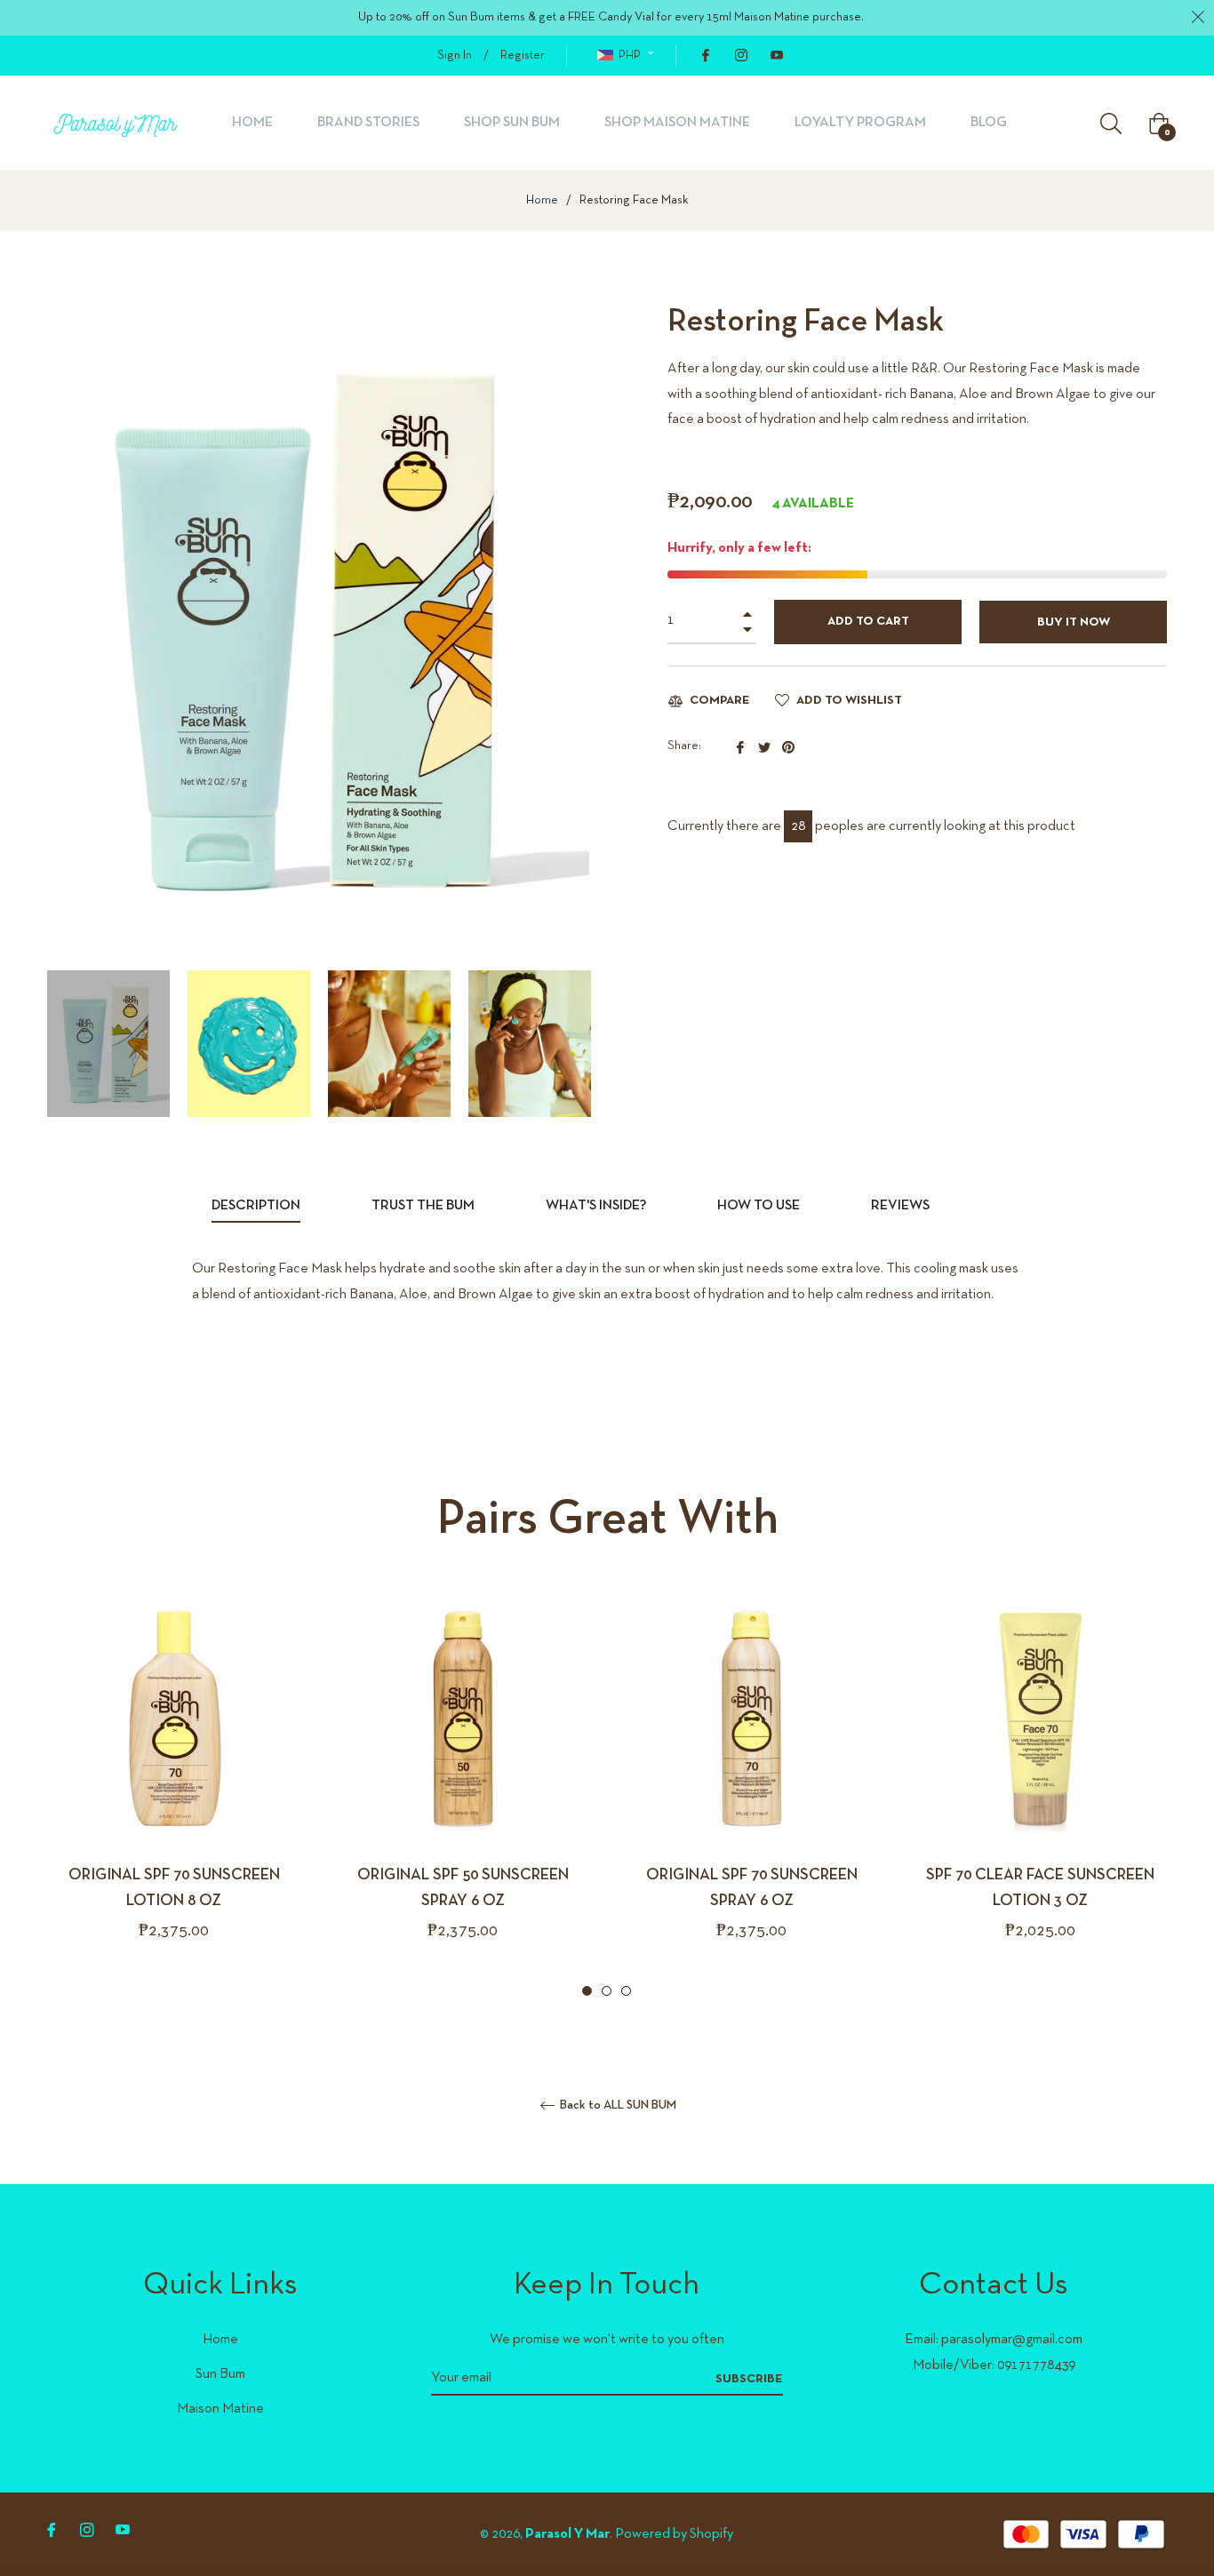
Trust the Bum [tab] (423, 1206)
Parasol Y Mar (567, 2534)
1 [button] (587, 1991)
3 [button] (626, 1991)
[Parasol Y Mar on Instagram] (740, 56)
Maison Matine (220, 2409)
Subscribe (749, 2379)
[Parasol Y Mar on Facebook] (705, 56)
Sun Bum (220, 2374)
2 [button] (607, 1991)
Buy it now (1074, 622)
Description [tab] (256, 1206)
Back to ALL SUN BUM (617, 2105)
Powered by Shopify (674, 2534)
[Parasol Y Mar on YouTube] (776, 56)
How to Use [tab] (759, 1206)
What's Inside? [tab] (596, 1206)
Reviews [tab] (902, 1206)
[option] (174, 1797)
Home (542, 200)
